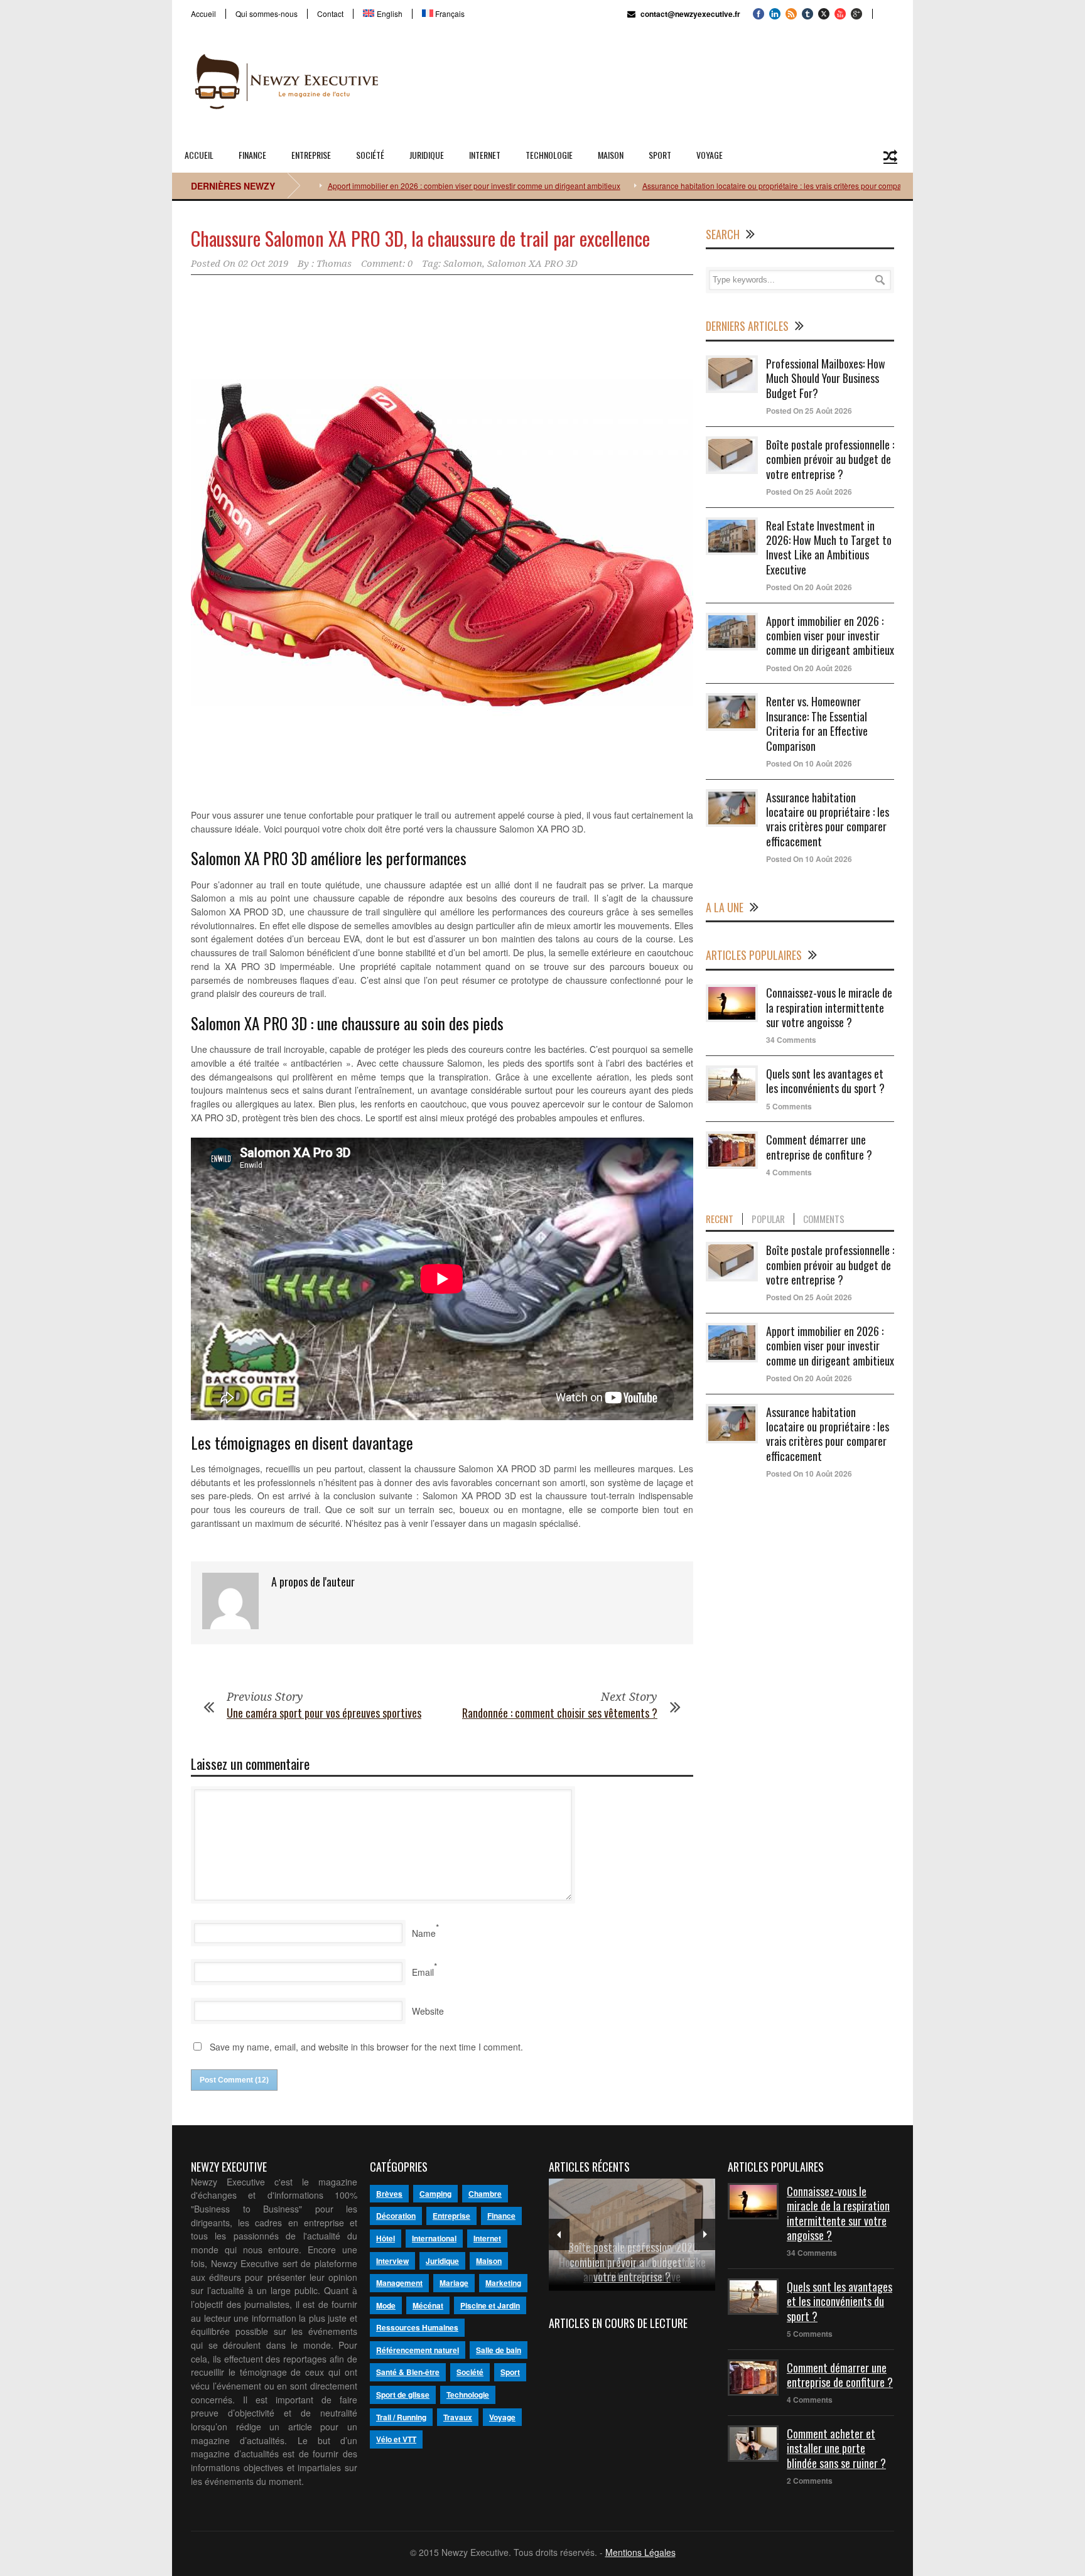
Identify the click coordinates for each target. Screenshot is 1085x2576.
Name (424, 1933)
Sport (660, 155)
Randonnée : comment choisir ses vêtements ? (560, 1713)
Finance (252, 155)
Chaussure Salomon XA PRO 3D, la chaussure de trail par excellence (420, 238)
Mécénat (428, 2305)
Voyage (710, 155)
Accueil (203, 14)
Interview (392, 2261)
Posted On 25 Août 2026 (809, 411)
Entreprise (311, 155)
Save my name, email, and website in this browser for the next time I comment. (366, 2047)
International (434, 2238)
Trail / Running (401, 2417)
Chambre (485, 2194)
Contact (330, 14)
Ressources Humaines (417, 2327)
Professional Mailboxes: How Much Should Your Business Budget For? (826, 378)
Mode (386, 2305)
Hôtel (386, 2238)
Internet (485, 155)
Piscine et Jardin (490, 2305)
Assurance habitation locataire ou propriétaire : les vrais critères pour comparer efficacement (723, 186)
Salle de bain (499, 2350)
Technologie (549, 155)
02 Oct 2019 (263, 264)
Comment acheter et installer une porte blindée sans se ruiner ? (836, 2448)
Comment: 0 (387, 264)
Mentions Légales (640, 2552)
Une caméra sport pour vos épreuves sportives (324, 1713)
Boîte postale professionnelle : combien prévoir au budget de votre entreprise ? (830, 459)
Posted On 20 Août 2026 (809, 587)
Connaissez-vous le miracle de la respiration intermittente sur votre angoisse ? (829, 1007)
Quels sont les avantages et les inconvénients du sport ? (825, 1081)
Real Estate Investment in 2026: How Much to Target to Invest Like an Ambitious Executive (829, 547)
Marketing (503, 2283)
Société (370, 155)
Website (428, 2011)
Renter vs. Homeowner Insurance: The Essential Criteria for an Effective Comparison (817, 723)
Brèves (389, 2194)
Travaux (458, 2417)
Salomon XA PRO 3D (532, 264)
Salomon (463, 264)
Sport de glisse (403, 2395)
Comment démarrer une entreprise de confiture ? (819, 1147)
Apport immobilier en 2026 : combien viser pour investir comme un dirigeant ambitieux (397, 186)
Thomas (334, 264)
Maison (611, 155)
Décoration (396, 2216)
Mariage (454, 2283)
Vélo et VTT (396, 2439)
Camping (435, 2194)
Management (399, 2283)
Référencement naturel (418, 2350)
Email (423, 1972)
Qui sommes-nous (267, 14)
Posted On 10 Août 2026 (809, 763)
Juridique (427, 155)
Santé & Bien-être (408, 2372)
